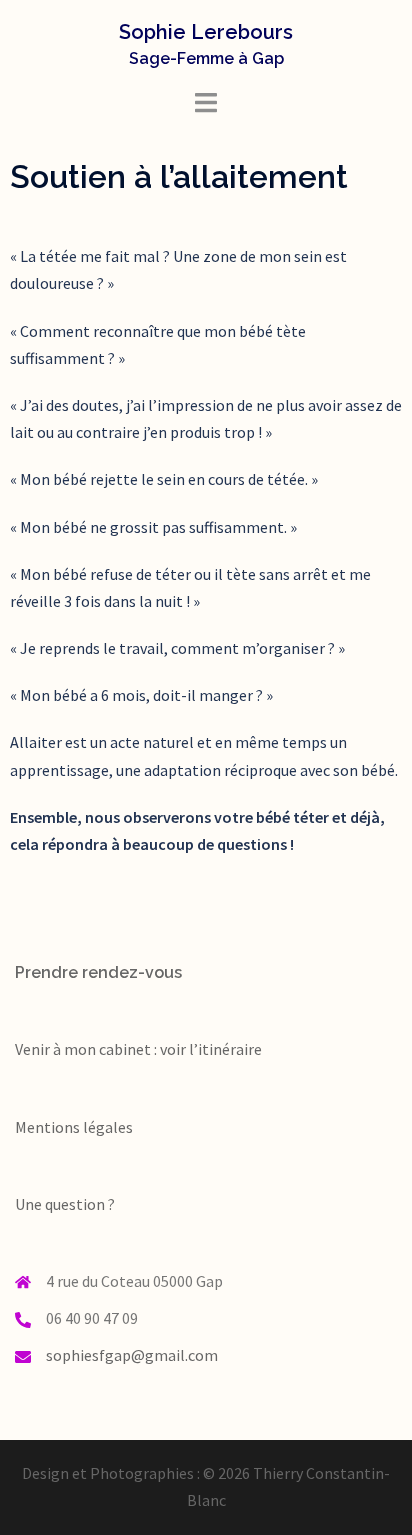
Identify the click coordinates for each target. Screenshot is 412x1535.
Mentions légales (74, 1127)
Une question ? (65, 1204)
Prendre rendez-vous (98, 972)
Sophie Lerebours (206, 32)
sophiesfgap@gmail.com (132, 1355)
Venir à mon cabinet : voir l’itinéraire (138, 1049)
